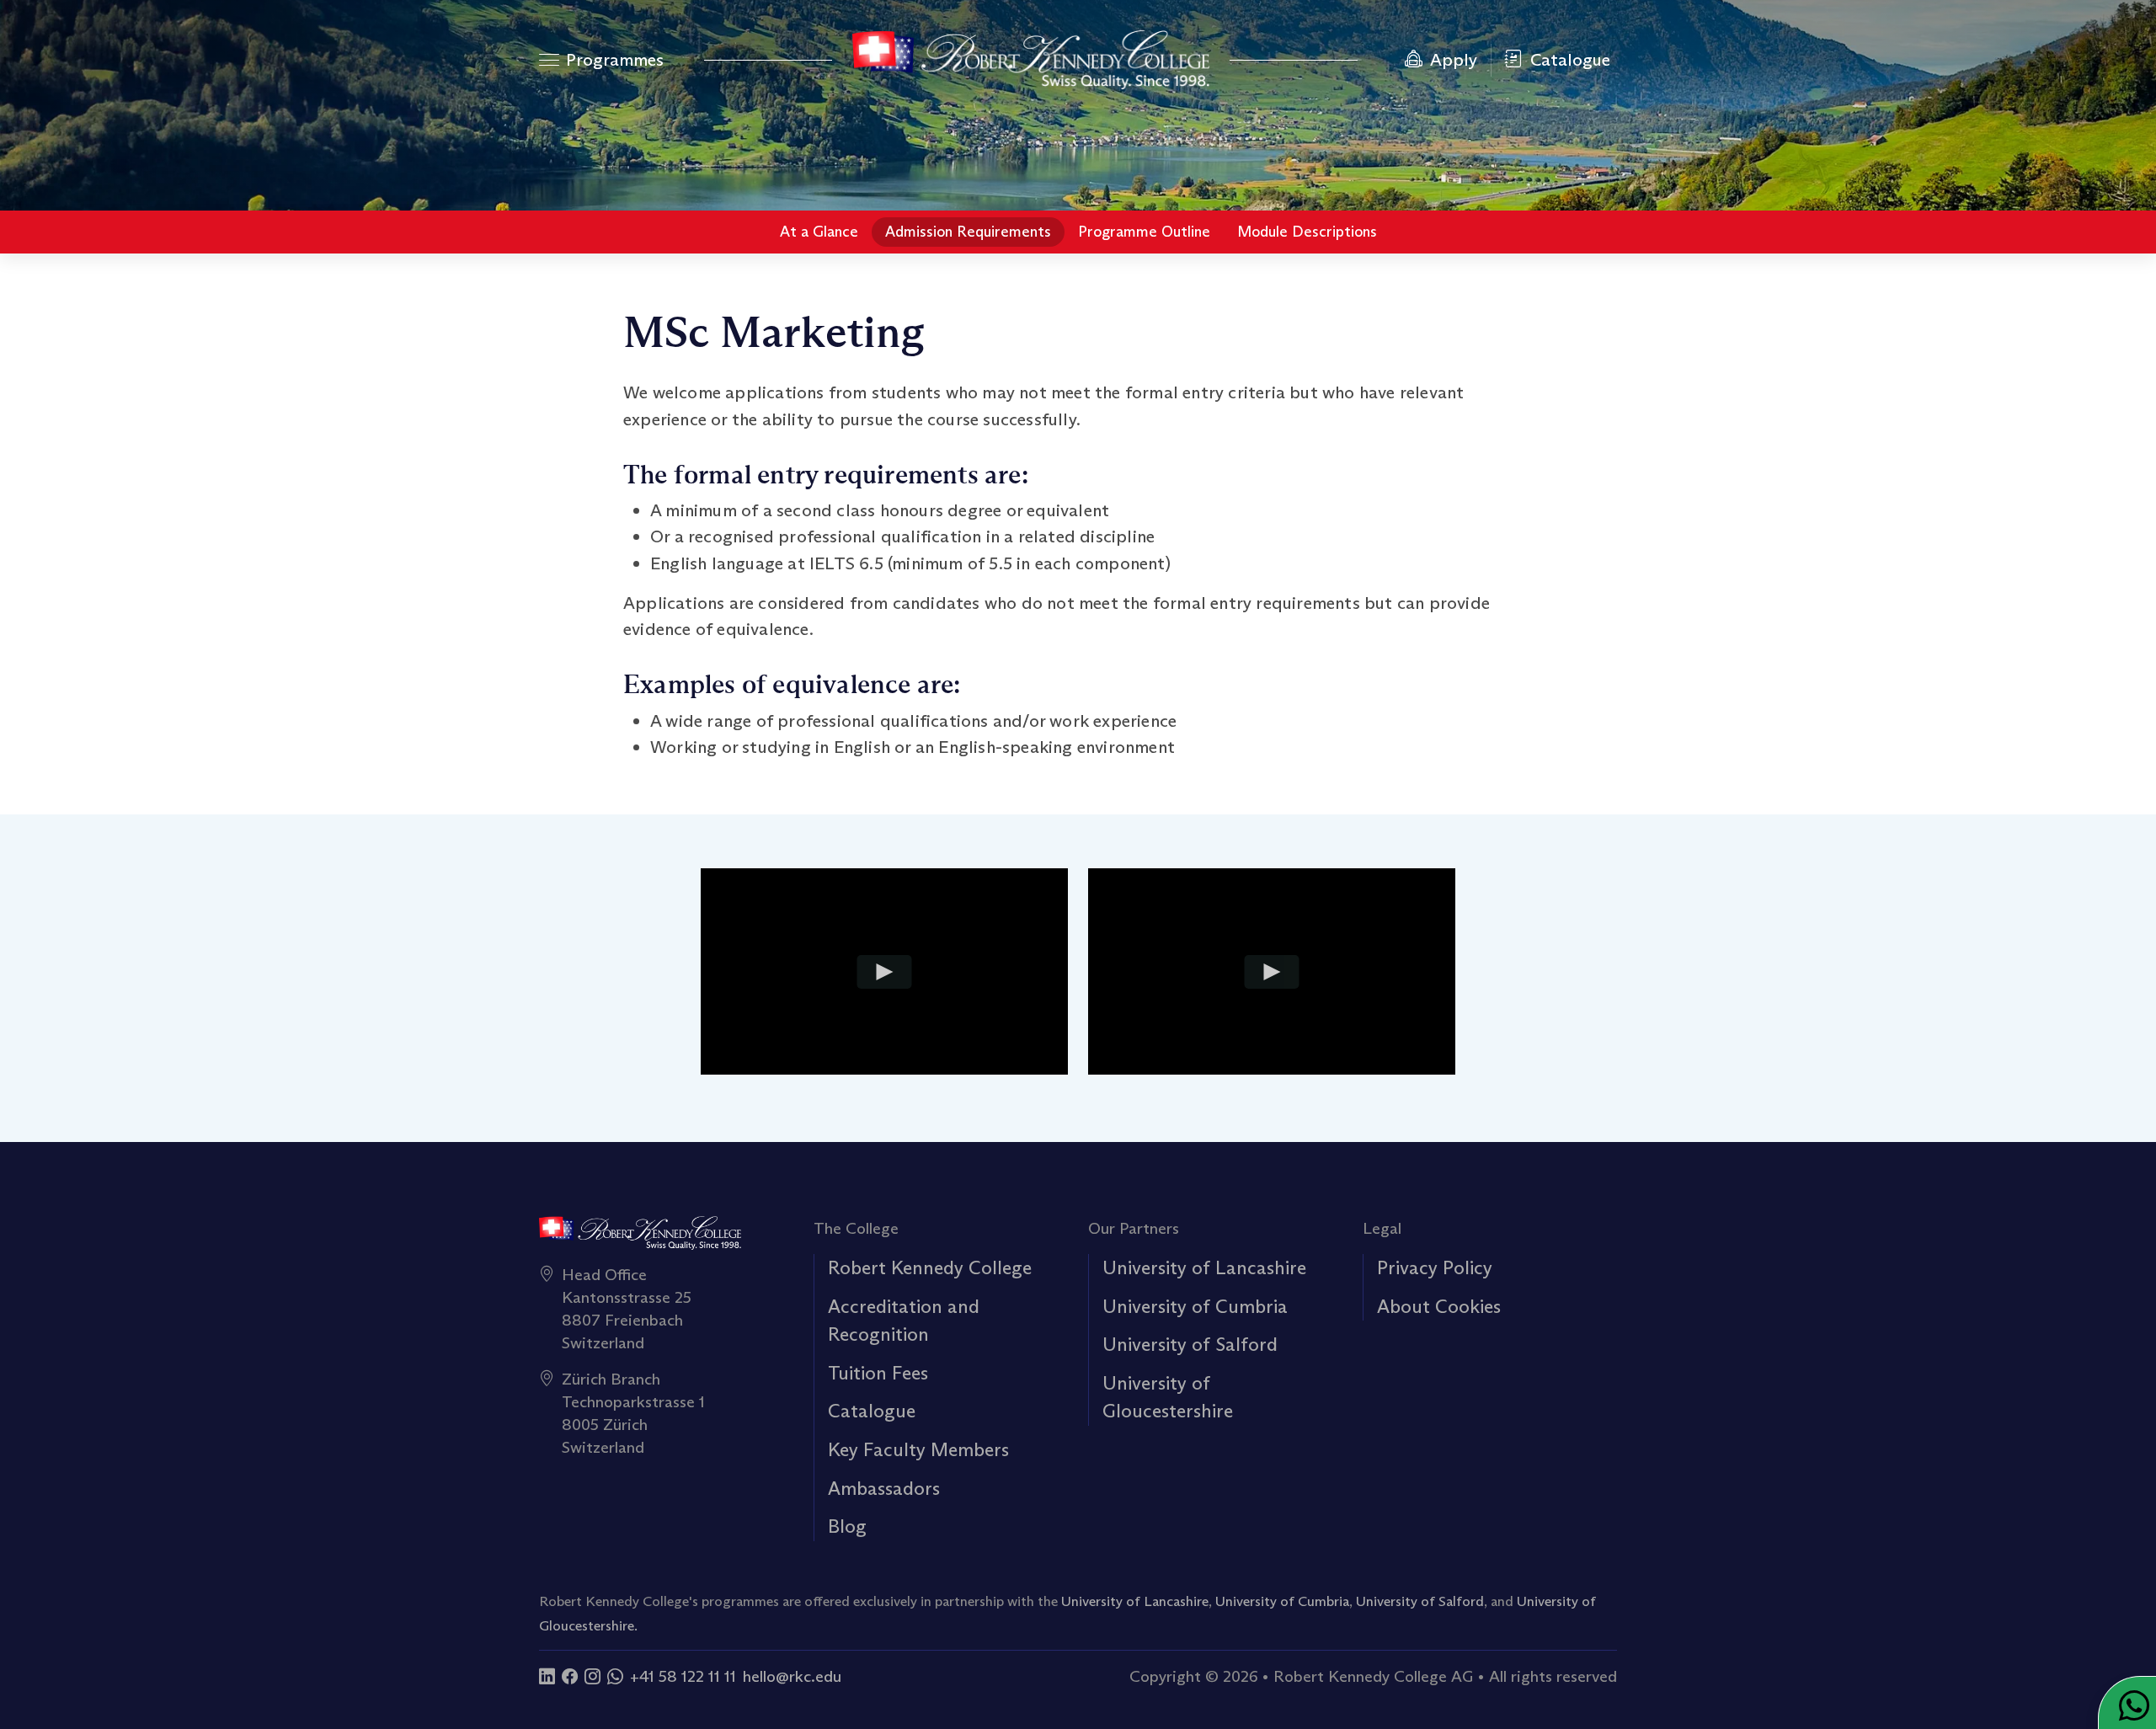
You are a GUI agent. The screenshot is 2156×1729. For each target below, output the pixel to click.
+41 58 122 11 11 (683, 1676)
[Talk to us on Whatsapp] (615, 1676)
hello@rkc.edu (792, 1676)
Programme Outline (1144, 232)
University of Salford (1190, 1344)
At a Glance (819, 232)
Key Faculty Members (918, 1449)
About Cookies (1439, 1306)
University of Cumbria (1195, 1306)
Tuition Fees (878, 1373)
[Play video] (885, 972)
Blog (847, 1526)
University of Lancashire (1204, 1267)
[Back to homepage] (1031, 60)
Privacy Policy (1435, 1267)
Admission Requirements (968, 232)
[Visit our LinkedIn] (547, 1676)
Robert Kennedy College (930, 1267)
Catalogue (872, 1411)
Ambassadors (884, 1488)
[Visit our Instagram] (592, 1676)
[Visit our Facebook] (570, 1676)
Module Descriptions (1307, 232)
